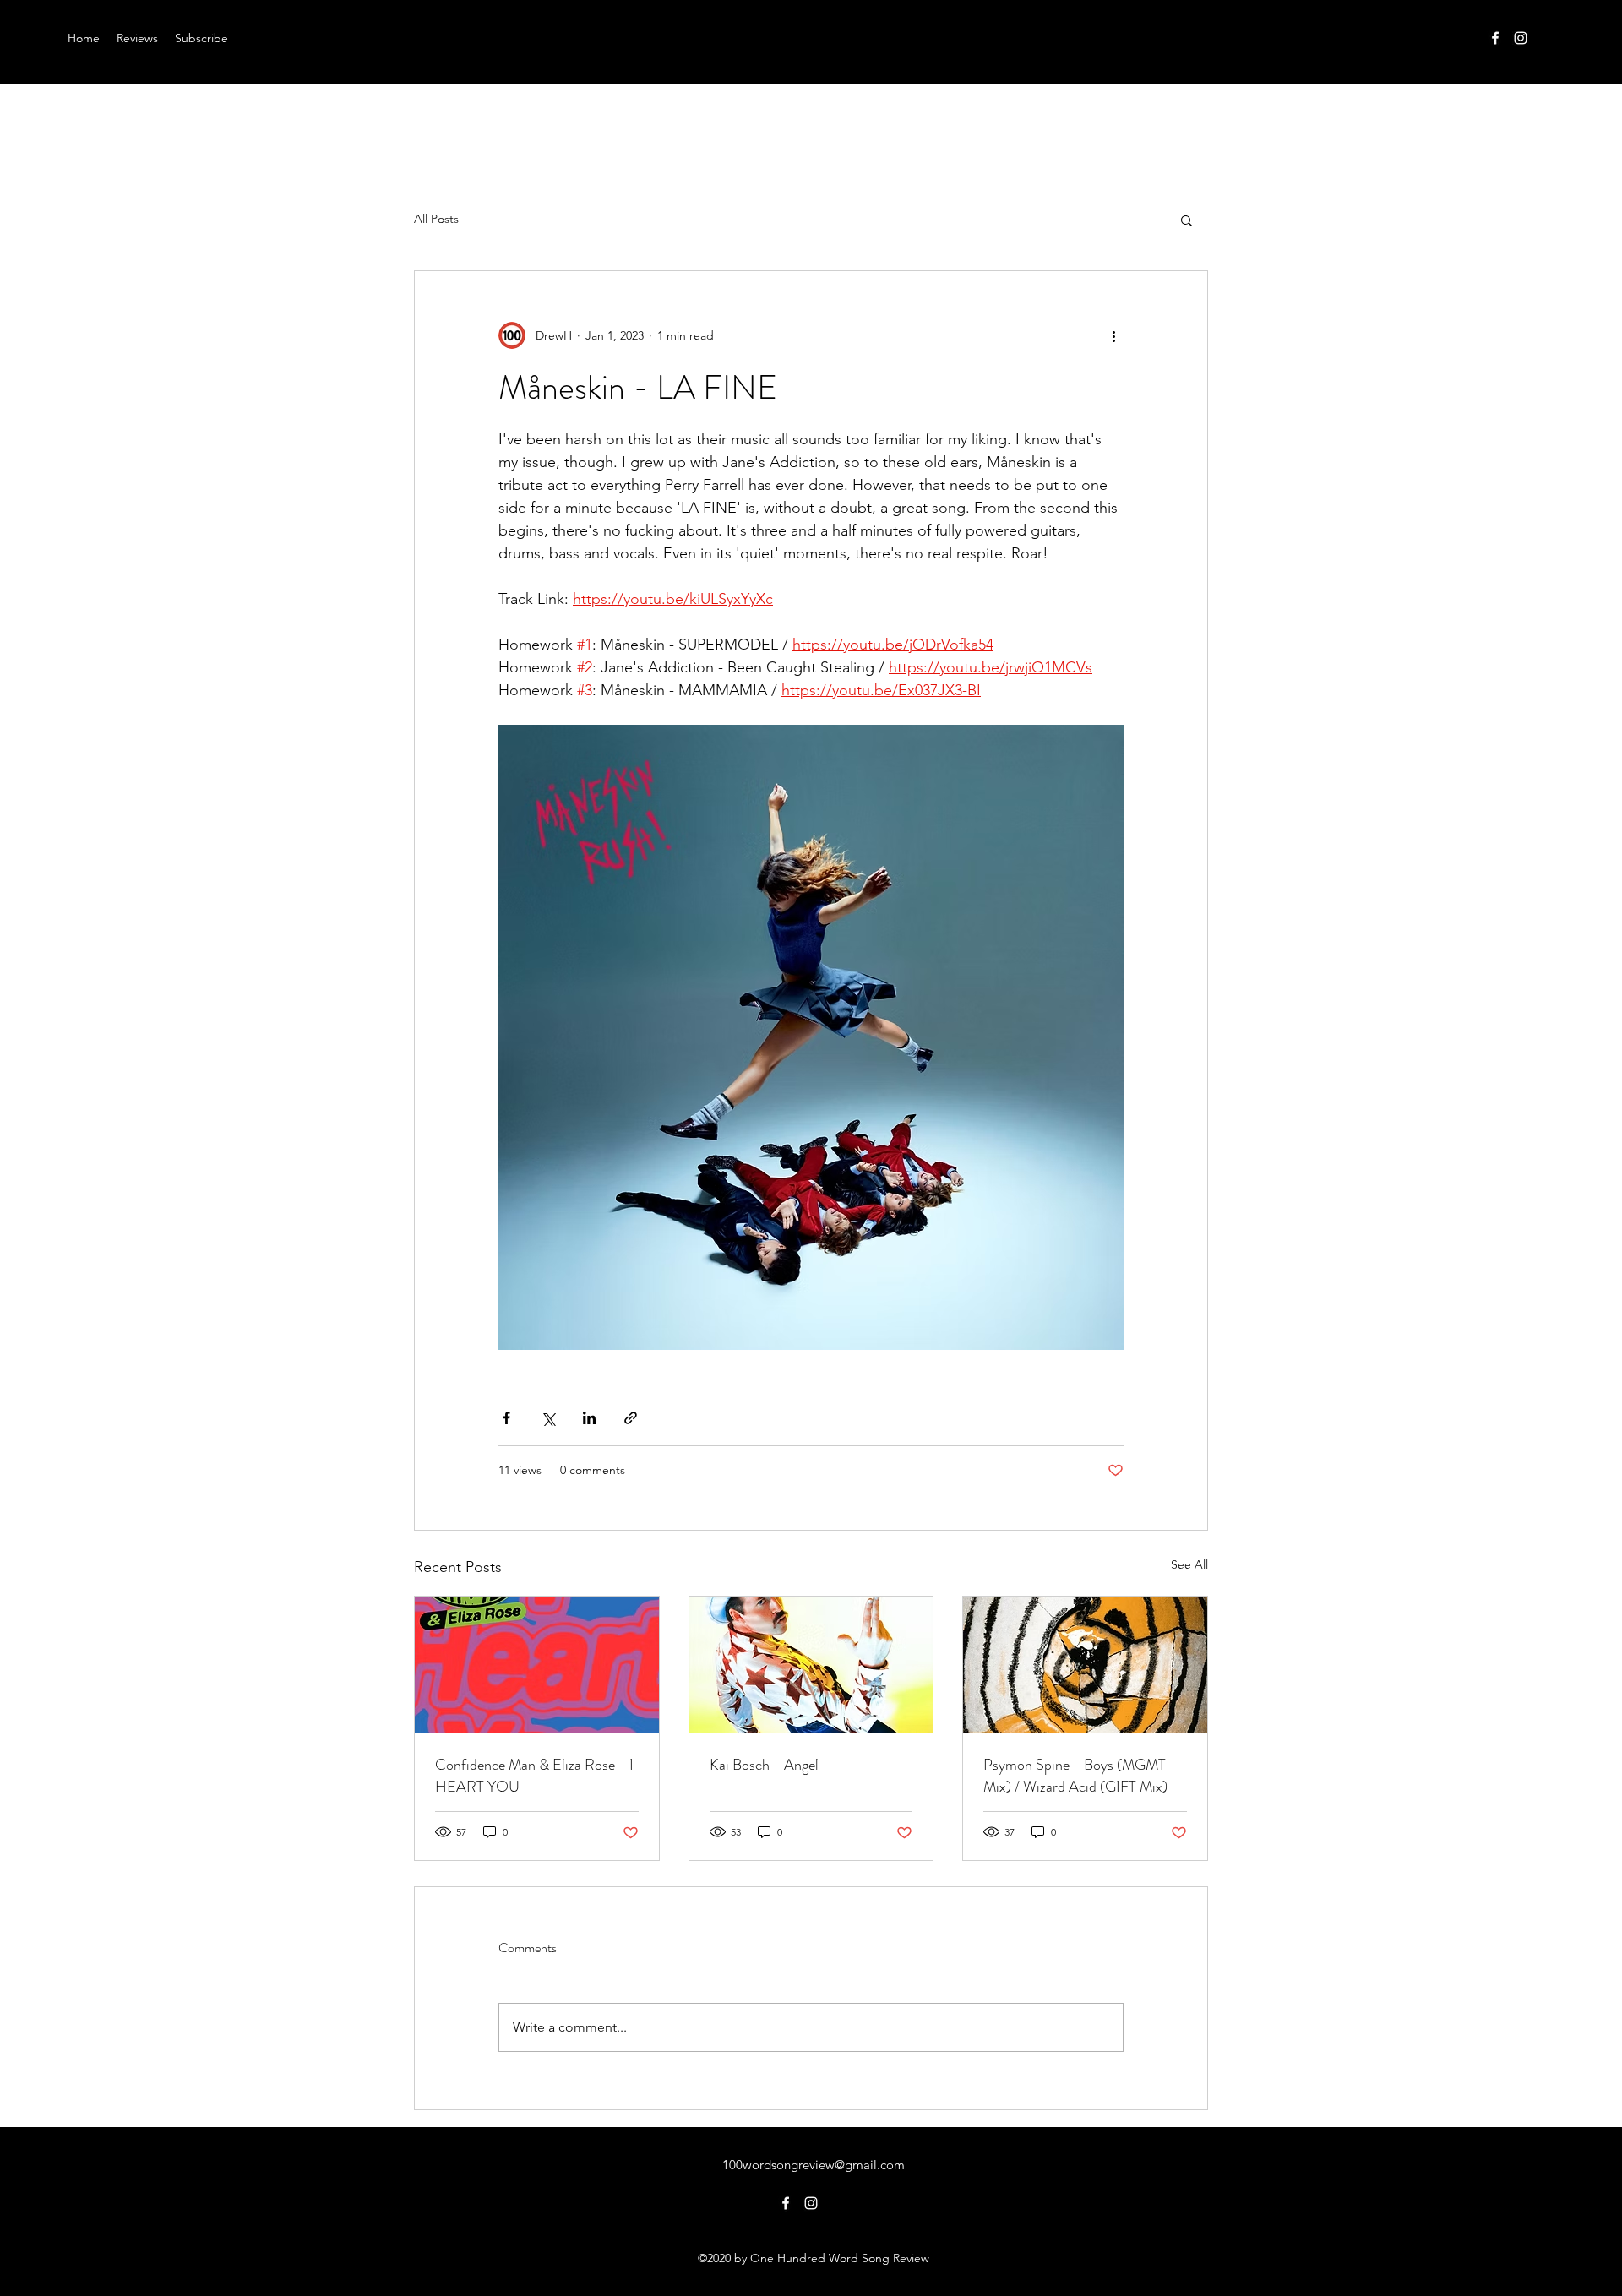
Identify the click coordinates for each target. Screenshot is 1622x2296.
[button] (1187, 220)
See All (1189, 1564)
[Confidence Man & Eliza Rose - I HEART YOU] (537, 1665)
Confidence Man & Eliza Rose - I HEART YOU (534, 1776)
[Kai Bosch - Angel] (811, 1665)
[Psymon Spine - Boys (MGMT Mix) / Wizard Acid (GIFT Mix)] (1085, 1665)
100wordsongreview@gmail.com (814, 2165)
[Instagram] (1521, 38)
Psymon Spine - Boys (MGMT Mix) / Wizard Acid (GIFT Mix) (1075, 1776)
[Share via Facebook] (506, 1418)
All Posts (436, 219)
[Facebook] (1495, 38)
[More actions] (1113, 335)
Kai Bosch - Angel (764, 1765)
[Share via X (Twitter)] (548, 1418)
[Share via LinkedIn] (589, 1418)
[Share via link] (631, 1418)
